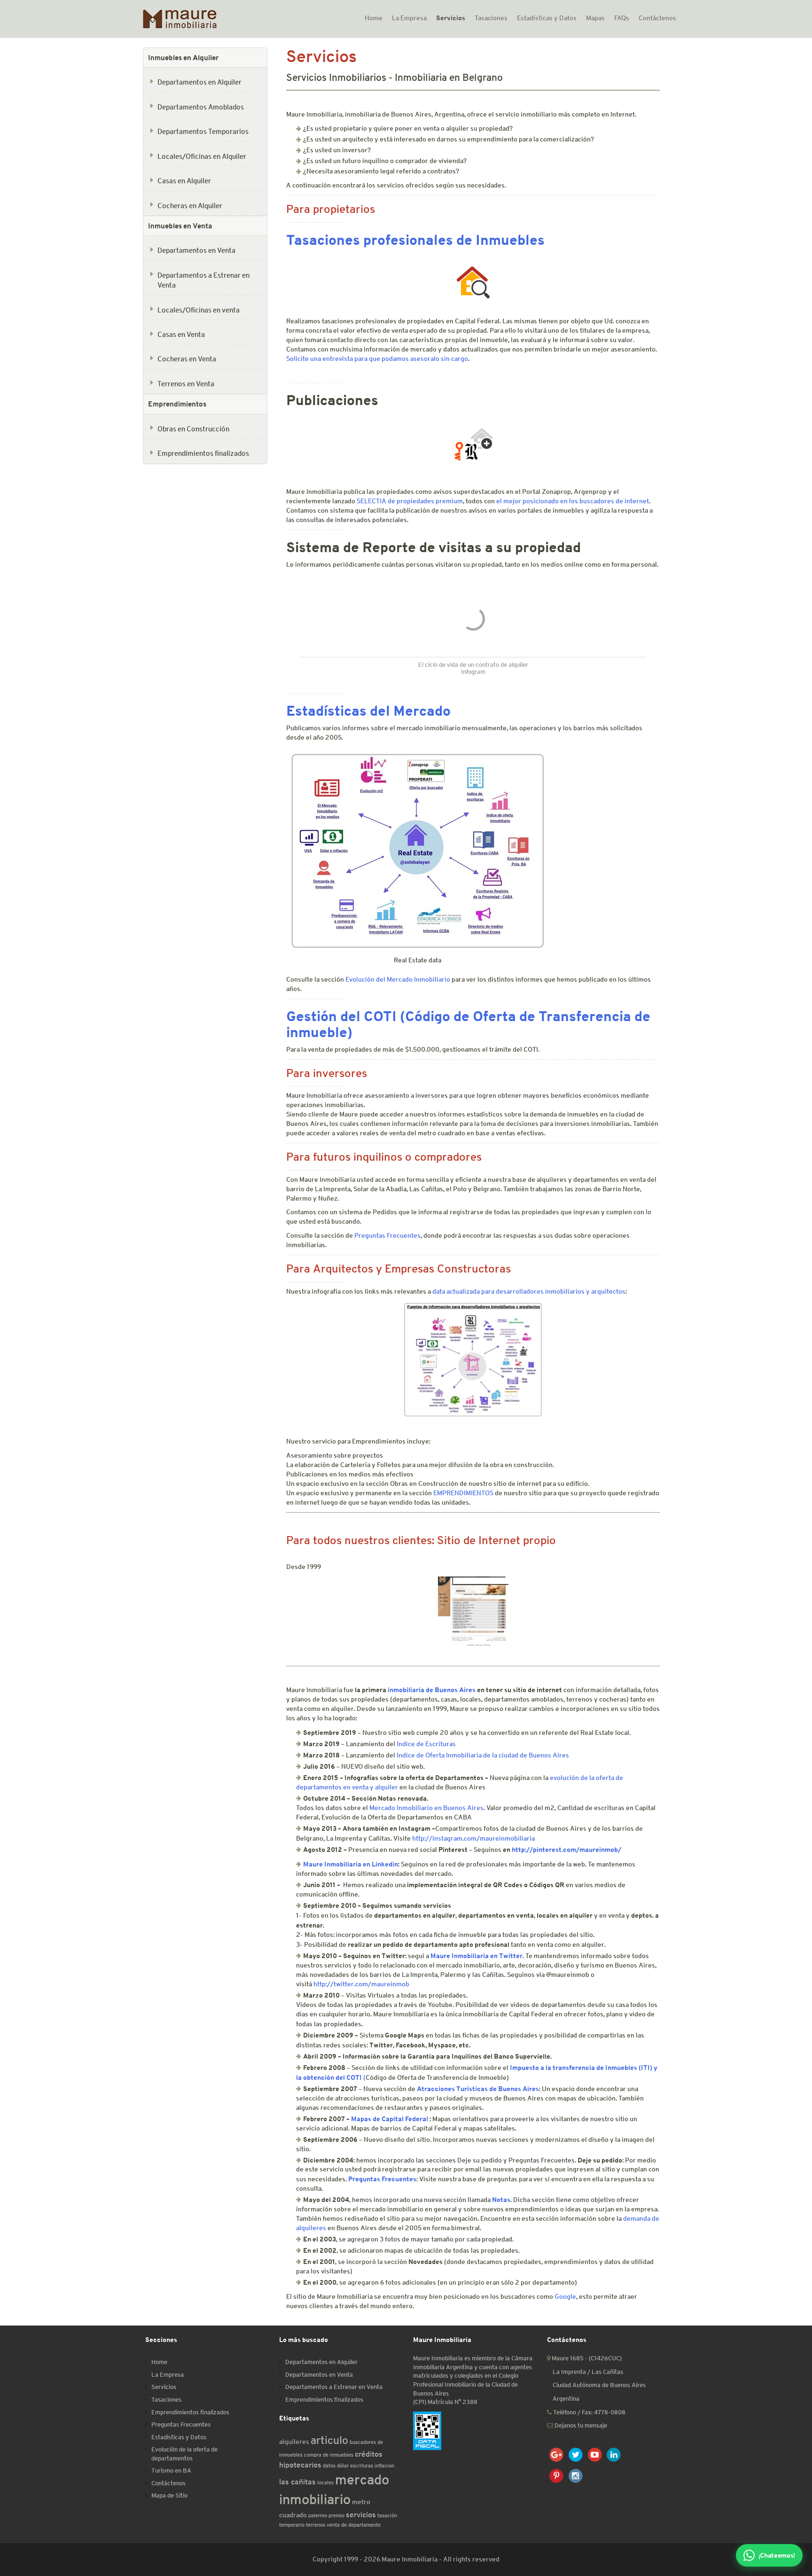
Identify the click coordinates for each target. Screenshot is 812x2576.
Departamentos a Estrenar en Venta (203, 280)
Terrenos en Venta (186, 383)
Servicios (451, 18)
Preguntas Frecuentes (387, 1235)
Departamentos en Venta (196, 250)
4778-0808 (610, 2412)
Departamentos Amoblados (201, 107)
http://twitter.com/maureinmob (361, 1984)
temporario (292, 2525)
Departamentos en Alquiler (199, 82)
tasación (387, 2515)
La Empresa (409, 18)
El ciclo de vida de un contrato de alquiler (473, 665)
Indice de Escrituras (426, 1744)
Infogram (473, 672)
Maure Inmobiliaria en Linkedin (351, 1864)
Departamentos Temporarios (203, 131)
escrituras (362, 2465)
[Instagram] (576, 2476)
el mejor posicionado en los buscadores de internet (573, 501)
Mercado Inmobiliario (418, 979)
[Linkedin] (614, 2455)
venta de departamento (354, 2525)
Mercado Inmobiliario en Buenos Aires (426, 1808)
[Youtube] (595, 2455)
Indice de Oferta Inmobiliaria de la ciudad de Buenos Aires (483, 1755)
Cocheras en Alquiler (190, 205)
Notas (501, 2199)
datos (329, 2465)
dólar (343, 2465)
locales (325, 2482)
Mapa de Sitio (169, 2495)
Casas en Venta (181, 334)
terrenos (316, 2525)
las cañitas (297, 2482)
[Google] (557, 2455)
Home (374, 18)
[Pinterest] (557, 2476)
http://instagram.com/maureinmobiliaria (473, 1838)
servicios (361, 2515)
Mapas (595, 18)
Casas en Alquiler (184, 180)
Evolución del (366, 979)
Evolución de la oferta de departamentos (184, 2454)
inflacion (384, 2465)
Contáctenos (657, 18)
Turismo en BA (171, 2471)
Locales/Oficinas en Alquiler (202, 156)
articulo (329, 2440)
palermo (318, 2515)
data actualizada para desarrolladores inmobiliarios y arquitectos (529, 1291)
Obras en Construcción (193, 429)
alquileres (294, 2442)
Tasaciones (491, 18)
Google (565, 2296)
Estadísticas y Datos (547, 18)
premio (336, 2515)
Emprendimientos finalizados (203, 453)
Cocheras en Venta (187, 359)
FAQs (622, 18)
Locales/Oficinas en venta (199, 310)
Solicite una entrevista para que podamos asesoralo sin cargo (377, 359)
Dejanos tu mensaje (580, 2425)
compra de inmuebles (329, 2455)
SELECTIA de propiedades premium (410, 501)
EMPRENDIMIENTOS (464, 1493)
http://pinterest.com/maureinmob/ (566, 1849)
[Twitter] (576, 2455)
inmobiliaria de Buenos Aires (432, 1690)
